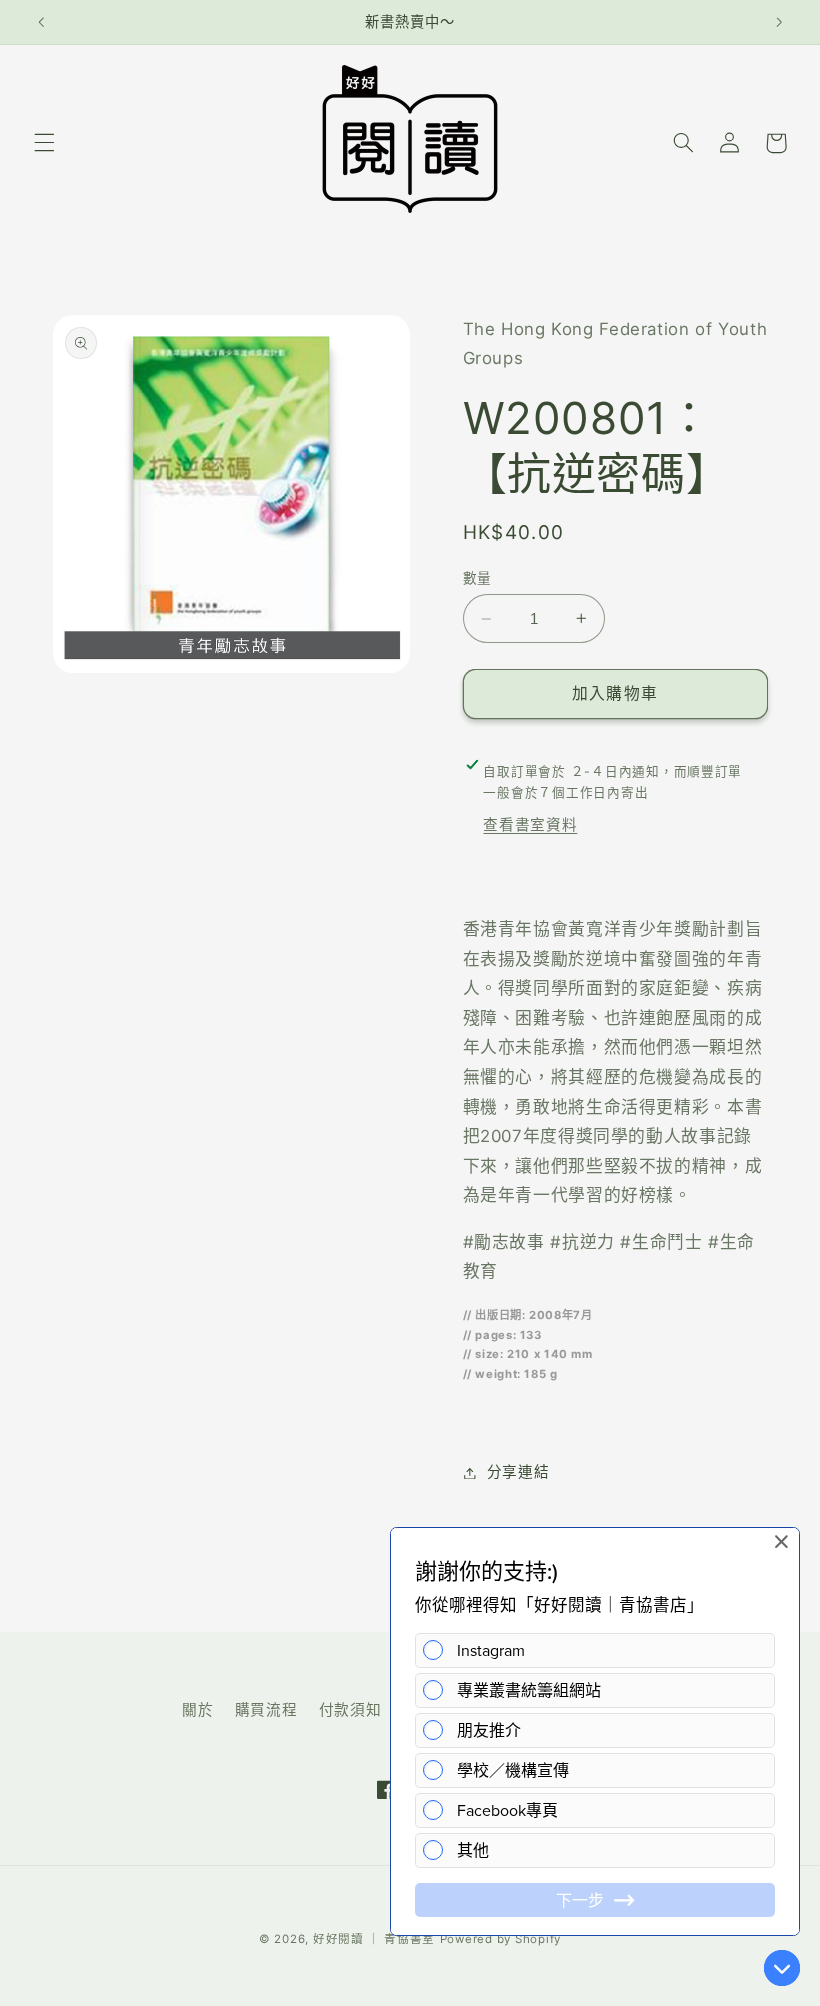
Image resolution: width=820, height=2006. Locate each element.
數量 (477, 578)
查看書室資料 (530, 825)
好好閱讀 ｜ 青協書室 (374, 1939)
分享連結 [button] (518, 1472)
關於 (197, 1710)
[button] (44, 143)
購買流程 (266, 1710)
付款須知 (350, 1710)
